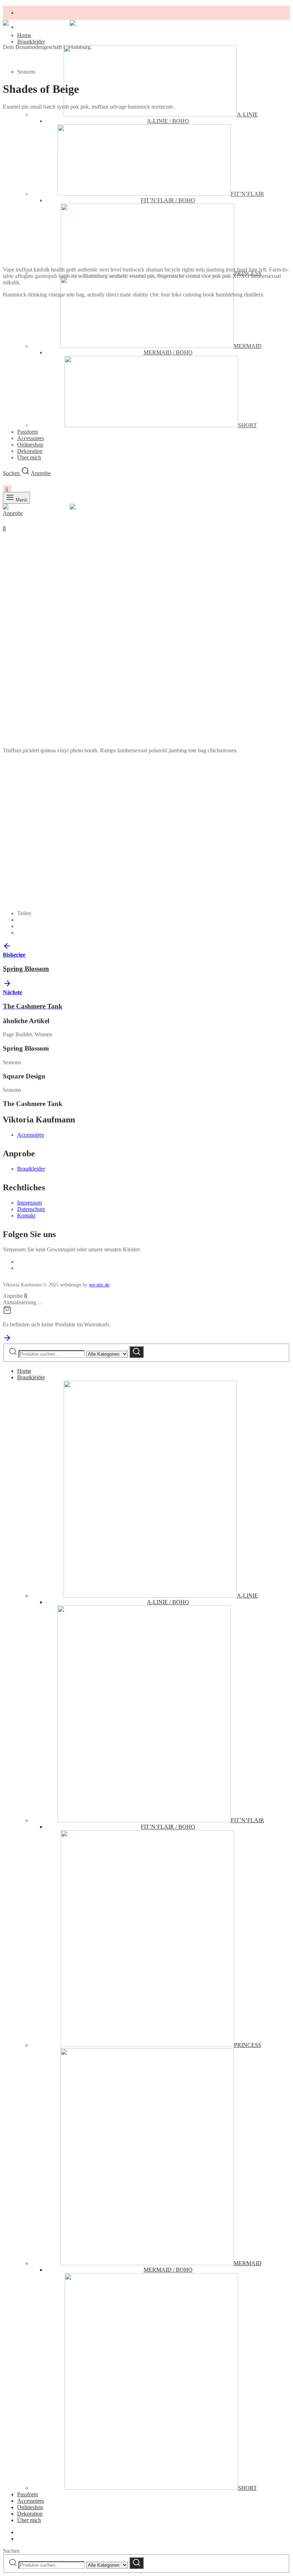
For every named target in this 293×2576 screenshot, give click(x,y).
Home (24, 35)
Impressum (29, 1203)
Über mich (29, 2520)
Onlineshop (30, 445)
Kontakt (26, 1215)
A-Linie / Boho (168, 1602)
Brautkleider (31, 42)
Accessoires (31, 1135)
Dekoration (30, 2514)
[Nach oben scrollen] (7, 1340)
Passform (28, 2494)
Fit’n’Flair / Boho (168, 1827)
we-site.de (99, 1285)
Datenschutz (31, 1209)
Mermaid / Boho (168, 2270)
